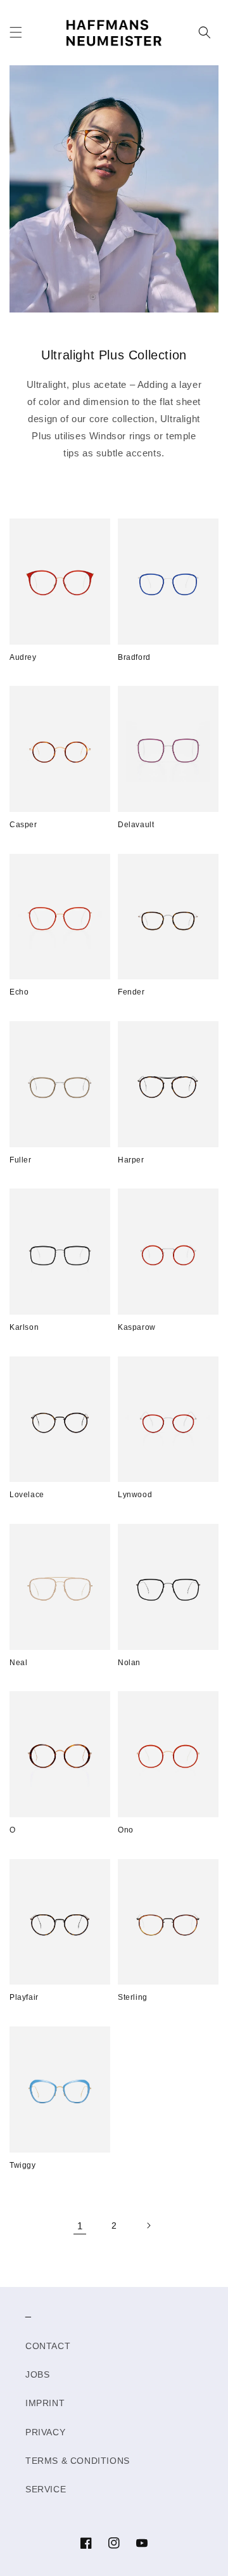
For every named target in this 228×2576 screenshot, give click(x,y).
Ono (126, 1830)
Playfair (24, 1997)
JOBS (37, 2374)
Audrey (23, 657)
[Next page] (148, 2225)
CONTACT (48, 2346)
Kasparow (137, 1327)
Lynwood (135, 1495)
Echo (19, 992)
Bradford (134, 657)
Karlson (24, 1327)
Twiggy (23, 2165)
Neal (18, 1663)
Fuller (21, 1160)
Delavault (136, 825)
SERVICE (46, 2489)
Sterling (133, 1997)
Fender (131, 992)
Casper (23, 825)
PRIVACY (45, 2432)
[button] (16, 32)
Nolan (129, 1663)
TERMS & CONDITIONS (78, 2461)
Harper (131, 1160)
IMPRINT (45, 2403)
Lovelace (27, 1495)
